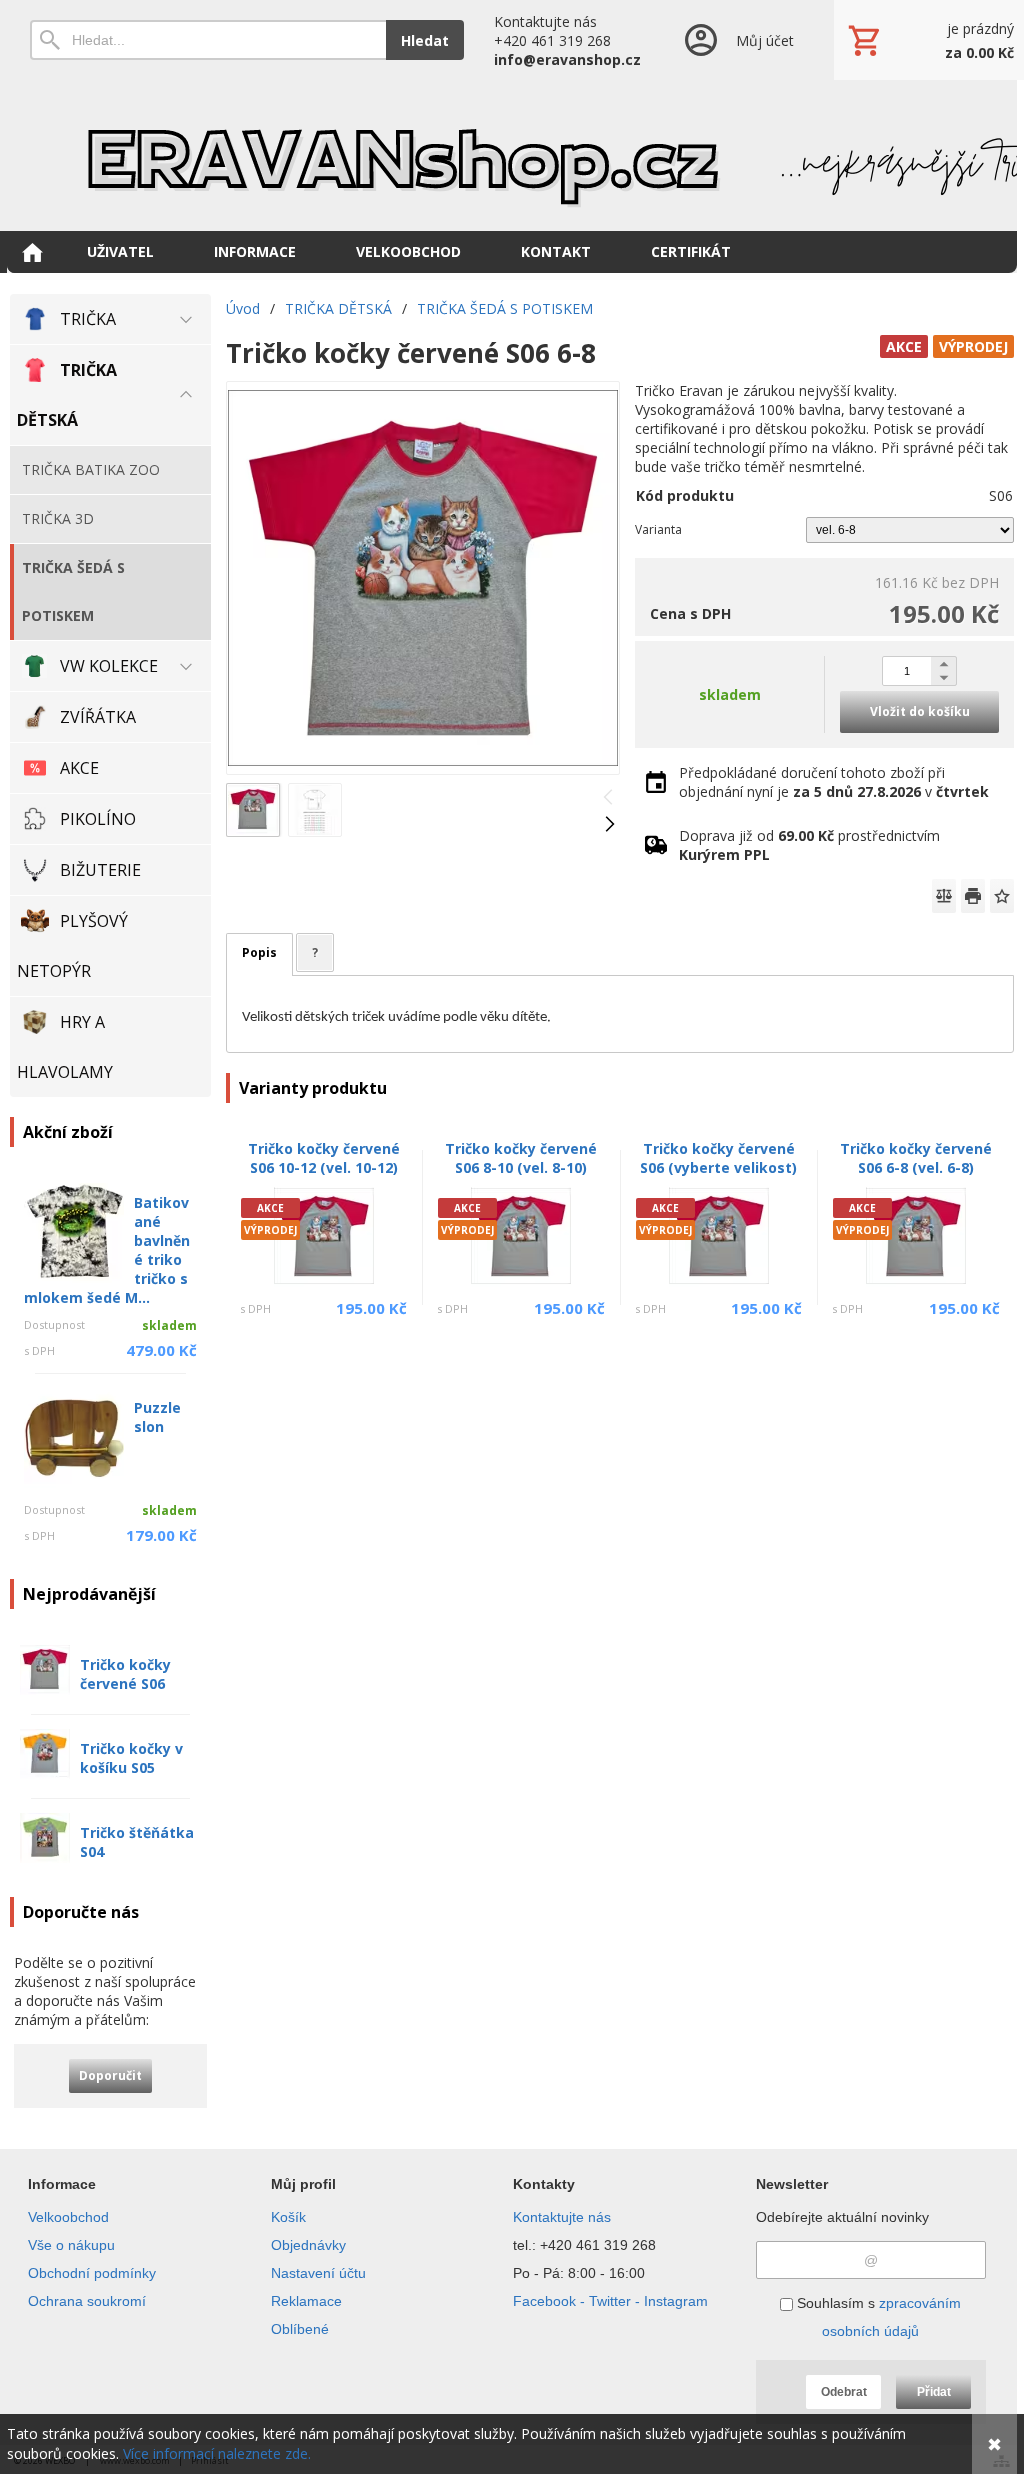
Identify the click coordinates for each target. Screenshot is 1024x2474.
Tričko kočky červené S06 (125, 1674)
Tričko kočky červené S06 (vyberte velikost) (718, 1158)
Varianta (658, 529)
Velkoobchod (68, 2217)
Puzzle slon (157, 1417)
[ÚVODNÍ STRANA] (32, 252)
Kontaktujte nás (562, 2217)
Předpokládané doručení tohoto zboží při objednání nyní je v (834, 782)
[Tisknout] (973, 896)
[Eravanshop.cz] (512, 155)
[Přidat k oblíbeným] (1002, 896)
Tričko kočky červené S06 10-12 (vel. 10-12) (324, 1158)
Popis (259, 952)
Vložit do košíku (920, 711)
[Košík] (929, 40)
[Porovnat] (944, 896)
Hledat (425, 40)
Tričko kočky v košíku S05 (131, 1758)
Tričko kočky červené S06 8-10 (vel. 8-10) (521, 1158)
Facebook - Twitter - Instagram (610, 2301)
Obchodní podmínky (92, 2273)
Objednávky (308, 2245)
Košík (288, 2217)
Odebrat (844, 2392)
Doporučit (110, 2075)
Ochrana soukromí (87, 2301)
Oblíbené (300, 2329)
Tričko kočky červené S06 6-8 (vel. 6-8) (916, 1158)
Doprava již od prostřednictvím (809, 845)
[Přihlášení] (737, 40)
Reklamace (306, 2301)
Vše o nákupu (71, 2245)
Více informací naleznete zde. (217, 2453)
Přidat (934, 2392)
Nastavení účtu (318, 2273)
